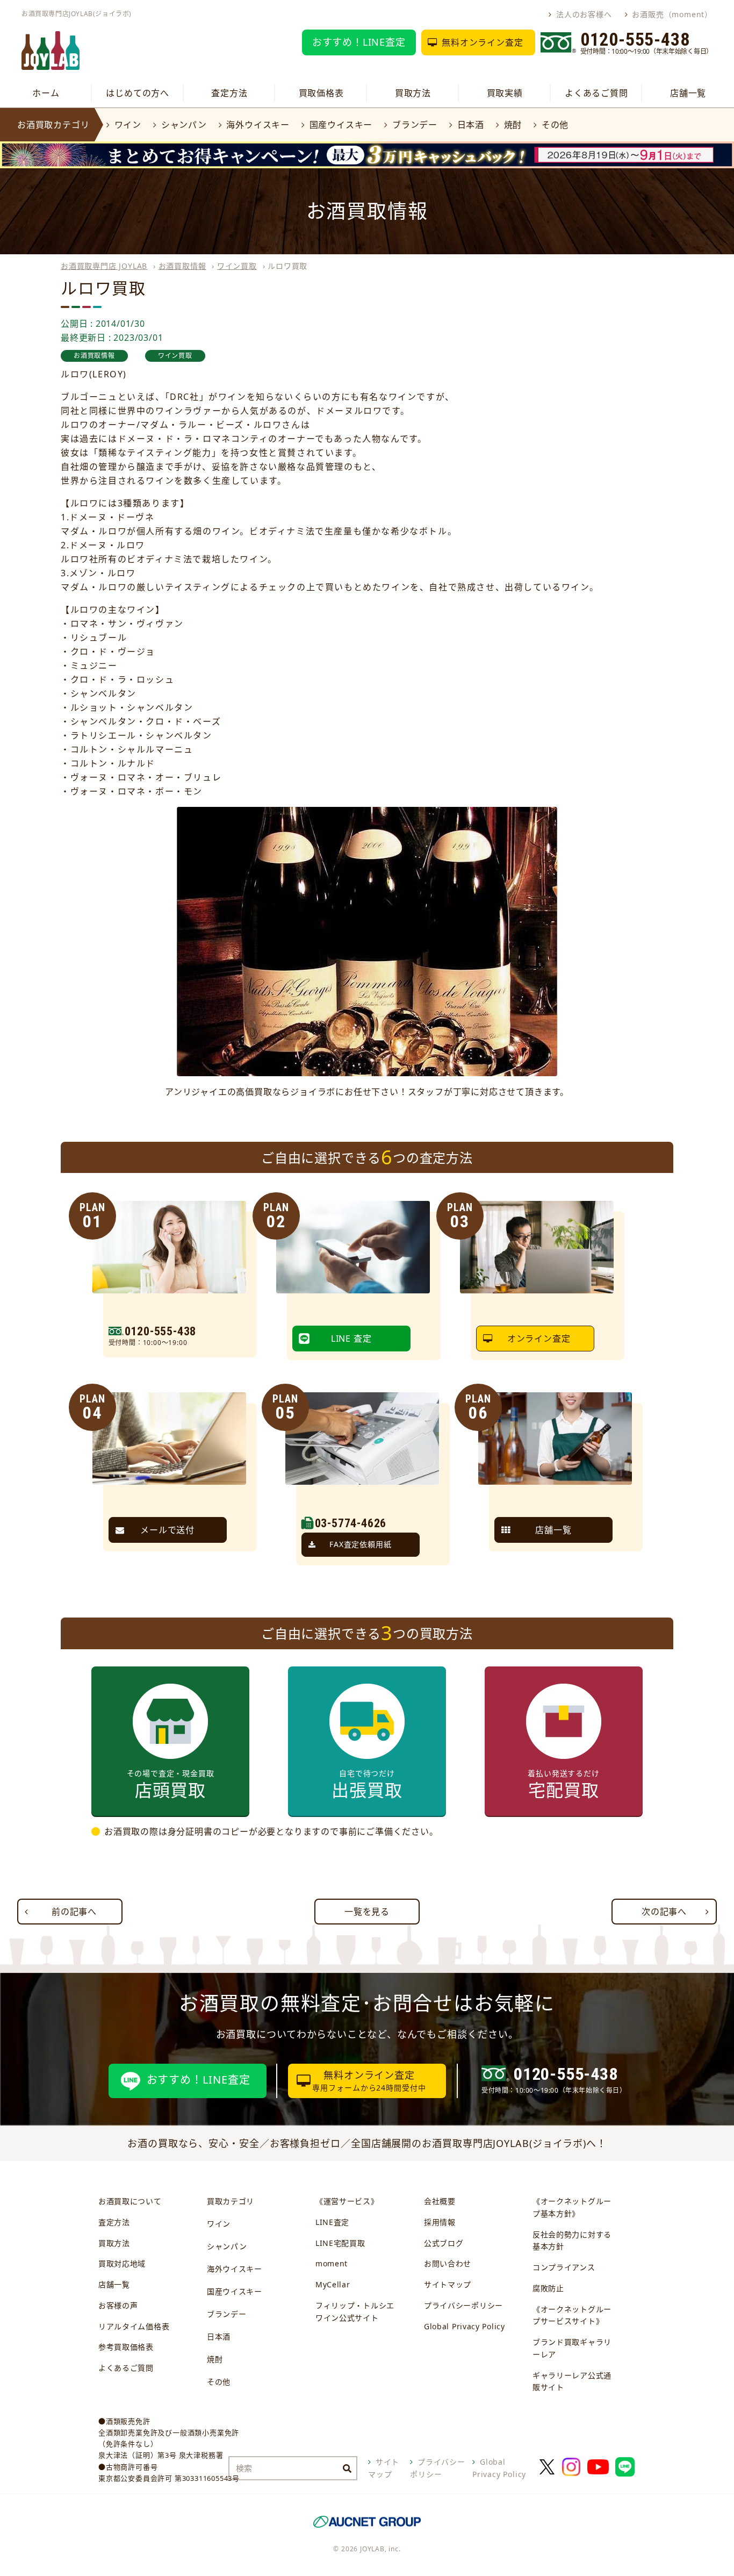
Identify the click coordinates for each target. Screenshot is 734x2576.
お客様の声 (118, 2305)
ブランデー (415, 125)
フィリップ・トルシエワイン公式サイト (355, 2312)
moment (332, 2263)
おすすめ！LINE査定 (359, 42)
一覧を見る (367, 1912)
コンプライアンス (564, 2267)
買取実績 (505, 93)
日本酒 (471, 125)
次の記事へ (664, 1912)
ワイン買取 (237, 266)
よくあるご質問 (596, 93)
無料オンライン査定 (482, 42)
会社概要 (440, 2201)
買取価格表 (321, 93)
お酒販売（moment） (672, 14)
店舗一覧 (688, 93)
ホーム (46, 93)
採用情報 (440, 2222)
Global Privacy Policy (465, 2326)
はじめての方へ (138, 93)
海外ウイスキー (258, 125)
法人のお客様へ (584, 14)
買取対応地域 (122, 2263)
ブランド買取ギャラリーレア (572, 2348)
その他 (555, 125)
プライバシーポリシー (463, 2305)
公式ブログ (444, 2243)
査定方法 (229, 93)
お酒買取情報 (182, 266)
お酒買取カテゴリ (53, 125)
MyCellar (333, 2284)
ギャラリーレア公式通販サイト (572, 2381)
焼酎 (513, 125)
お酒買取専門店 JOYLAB (104, 266)
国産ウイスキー (341, 125)
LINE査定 (332, 2222)
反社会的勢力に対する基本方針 (572, 2241)
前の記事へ (74, 1912)
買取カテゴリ (231, 2201)
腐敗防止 (548, 2288)
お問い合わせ (448, 2263)
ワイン (128, 125)
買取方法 (413, 93)
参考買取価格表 (126, 2347)
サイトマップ (448, 2284)
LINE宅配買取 (340, 2243)
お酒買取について (130, 2201)
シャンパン (184, 125)
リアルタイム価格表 (134, 2326)
